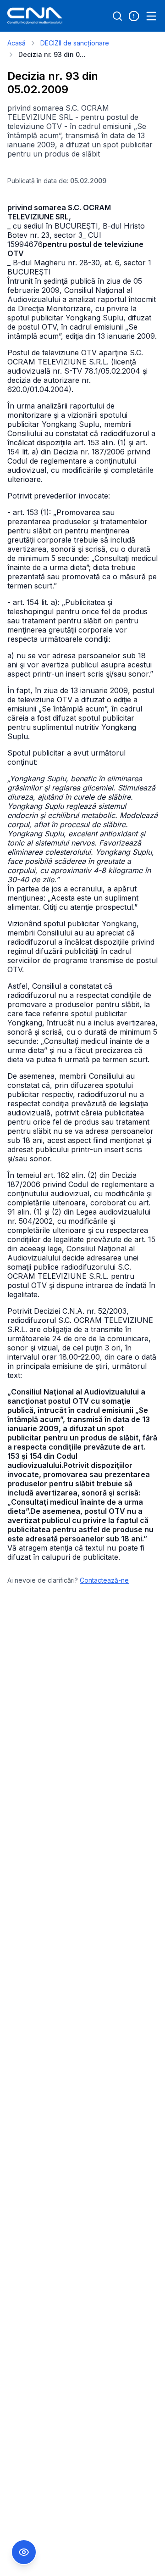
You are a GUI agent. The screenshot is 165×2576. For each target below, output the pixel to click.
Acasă (16, 43)
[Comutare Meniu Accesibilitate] (24, 2552)
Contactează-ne (104, 1580)
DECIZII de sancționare (75, 43)
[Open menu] (151, 16)
